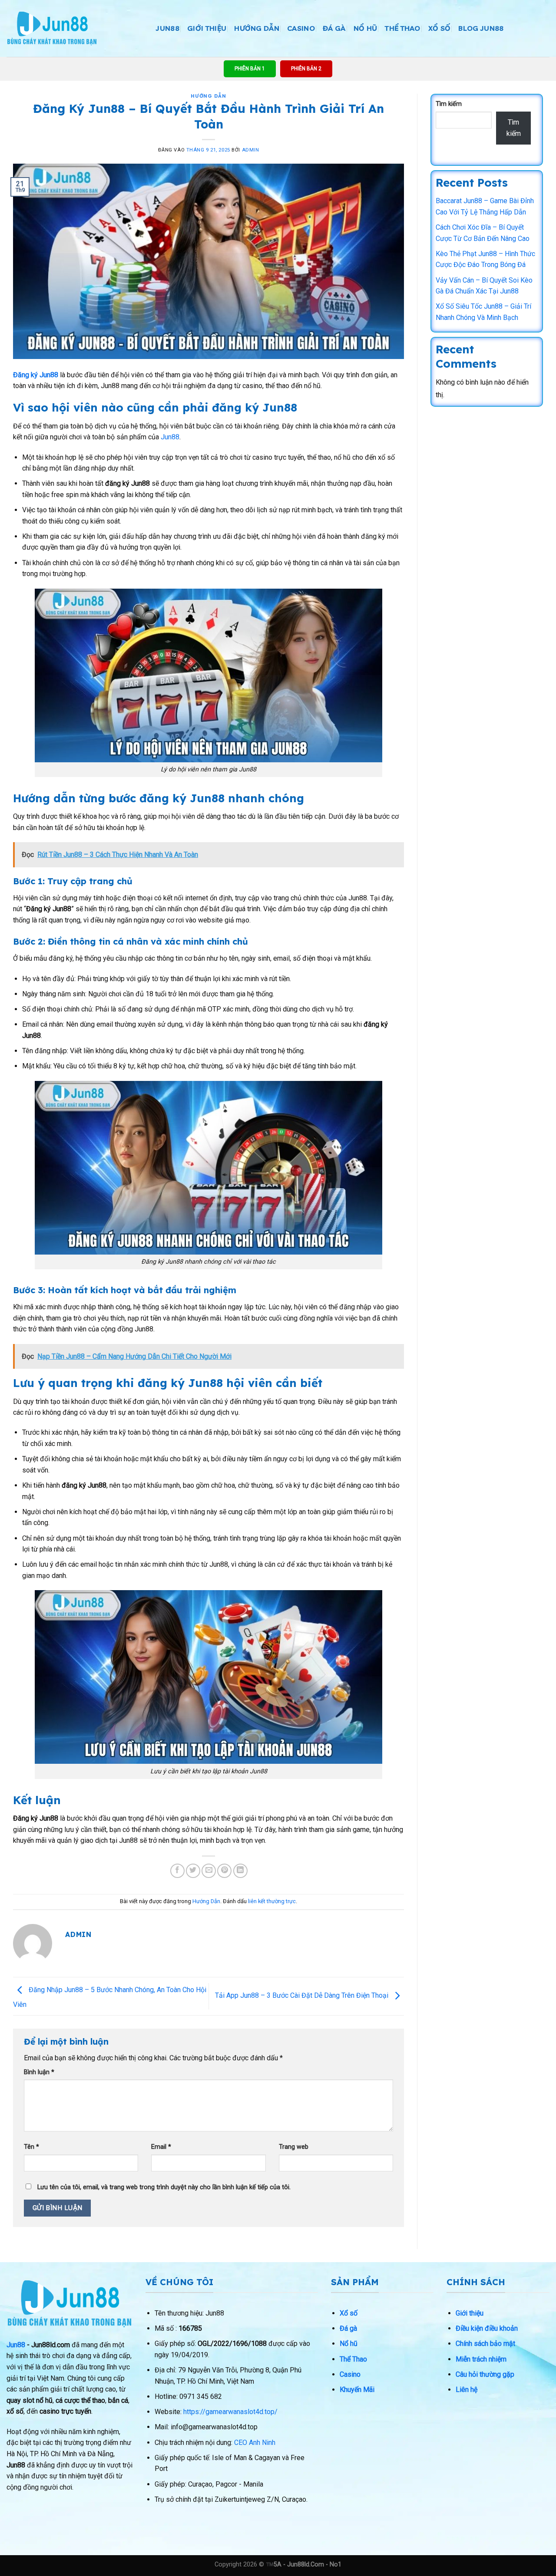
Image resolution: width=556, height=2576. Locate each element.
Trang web (294, 2147)
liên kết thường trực (272, 1901)
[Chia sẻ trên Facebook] (177, 1871)
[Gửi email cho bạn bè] (209, 1871)
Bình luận (39, 2072)
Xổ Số (440, 28)
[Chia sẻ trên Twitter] (193, 1871)
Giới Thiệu (207, 28)
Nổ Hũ (366, 28)
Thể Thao (403, 28)
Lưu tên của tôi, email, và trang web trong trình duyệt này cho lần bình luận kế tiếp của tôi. (164, 2187)
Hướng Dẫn (257, 28)
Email (161, 2147)
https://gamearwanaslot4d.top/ (230, 2412)
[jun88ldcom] (52, 28)
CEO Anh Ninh (255, 2443)
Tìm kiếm (449, 104)
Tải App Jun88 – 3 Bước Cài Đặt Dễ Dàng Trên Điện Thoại (303, 1996)
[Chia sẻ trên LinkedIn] (240, 1871)
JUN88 (168, 28)
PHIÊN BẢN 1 (250, 69)
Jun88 (170, 437)
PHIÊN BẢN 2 (306, 69)
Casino (301, 28)
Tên (31, 2147)
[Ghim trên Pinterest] (224, 1871)
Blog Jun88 (481, 28)
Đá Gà (334, 28)
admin (251, 150)
